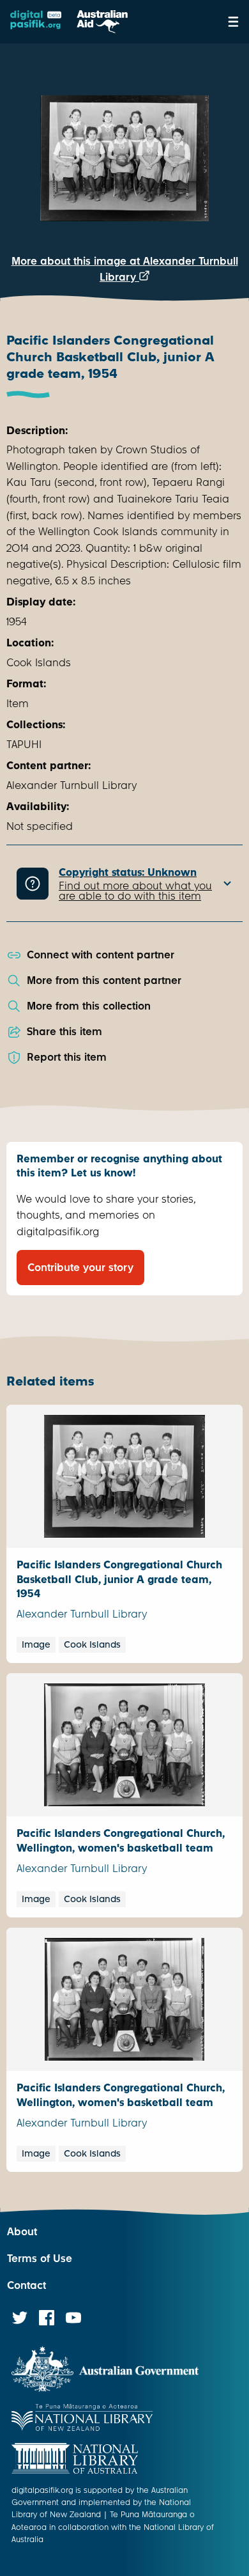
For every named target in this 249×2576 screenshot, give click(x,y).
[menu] (233, 22)
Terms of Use (40, 2259)
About (22, 2232)
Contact (26, 2285)
